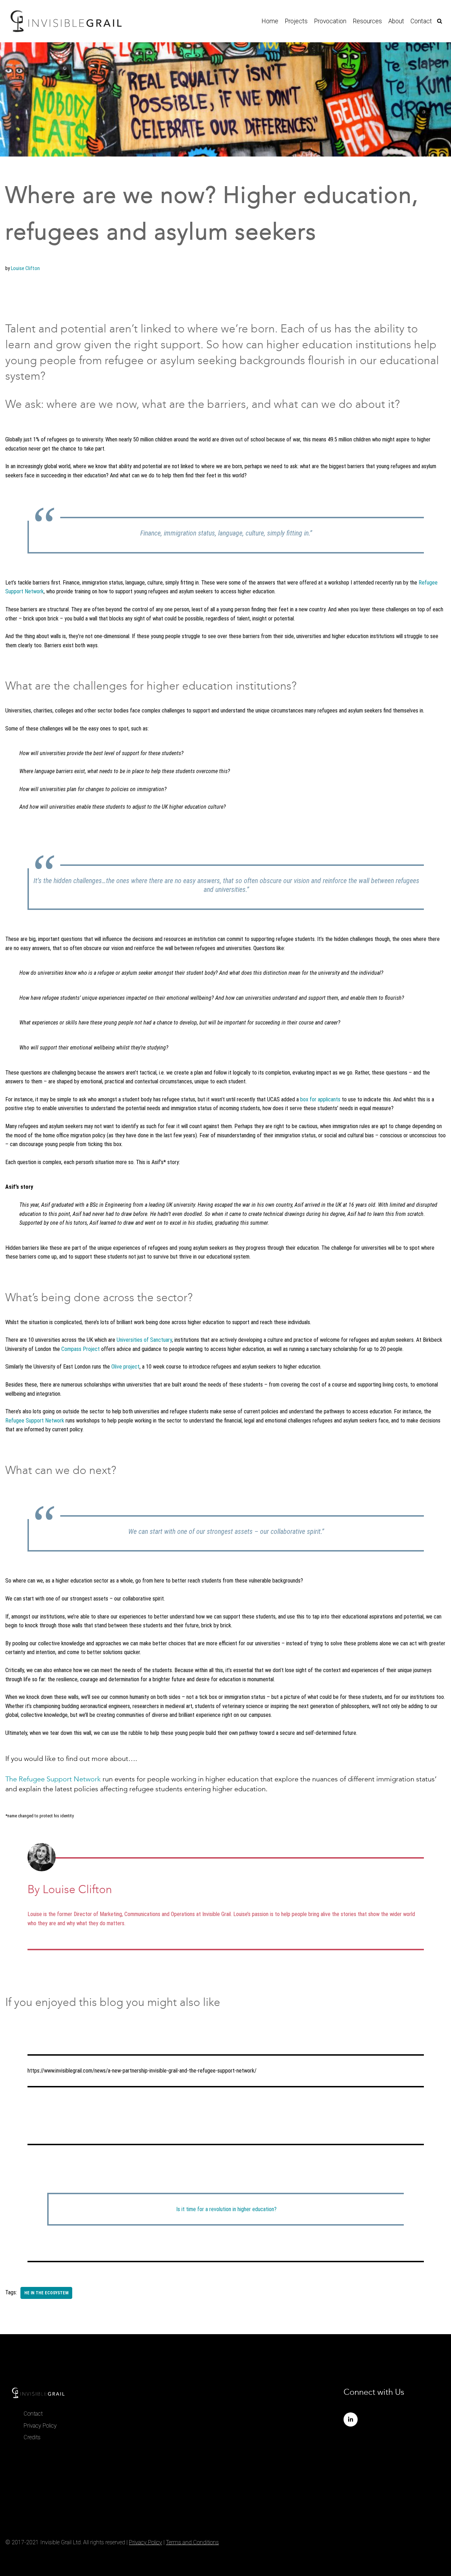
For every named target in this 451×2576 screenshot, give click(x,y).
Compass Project (81, 1349)
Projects (296, 21)
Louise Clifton (25, 268)
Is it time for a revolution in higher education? (226, 2209)
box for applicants (320, 1099)
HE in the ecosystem (46, 2293)
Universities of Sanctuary (144, 1340)
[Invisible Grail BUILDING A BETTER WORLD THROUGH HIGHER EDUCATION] (66, 21)
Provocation (330, 21)
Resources (367, 21)
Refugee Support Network (35, 1421)
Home (270, 21)
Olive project (125, 1367)
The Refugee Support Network (53, 1779)
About (396, 21)
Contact (421, 21)
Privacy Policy (40, 2426)
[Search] (440, 21)
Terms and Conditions (192, 2542)
